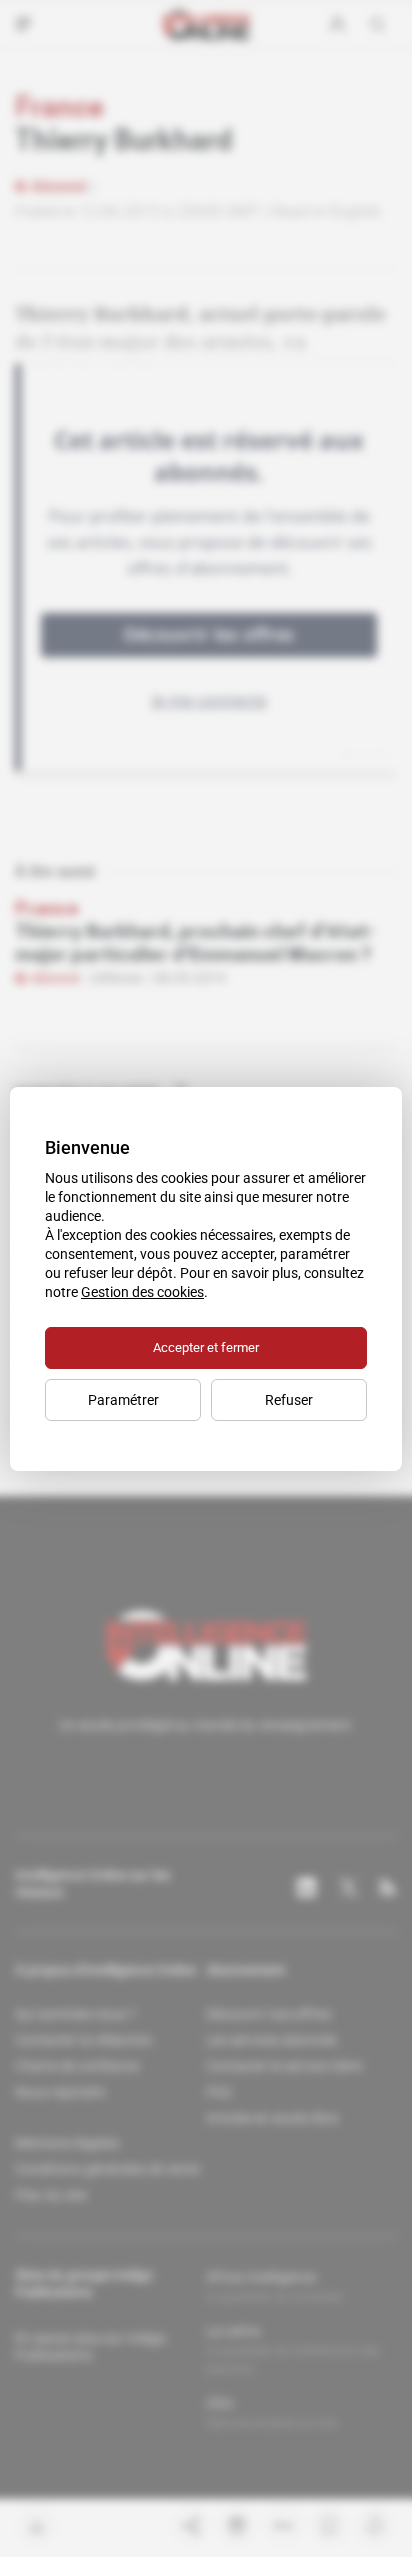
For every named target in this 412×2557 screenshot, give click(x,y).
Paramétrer (123, 1400)
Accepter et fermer (206, 1347)
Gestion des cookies (142, 1292)
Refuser (289, 1400)
